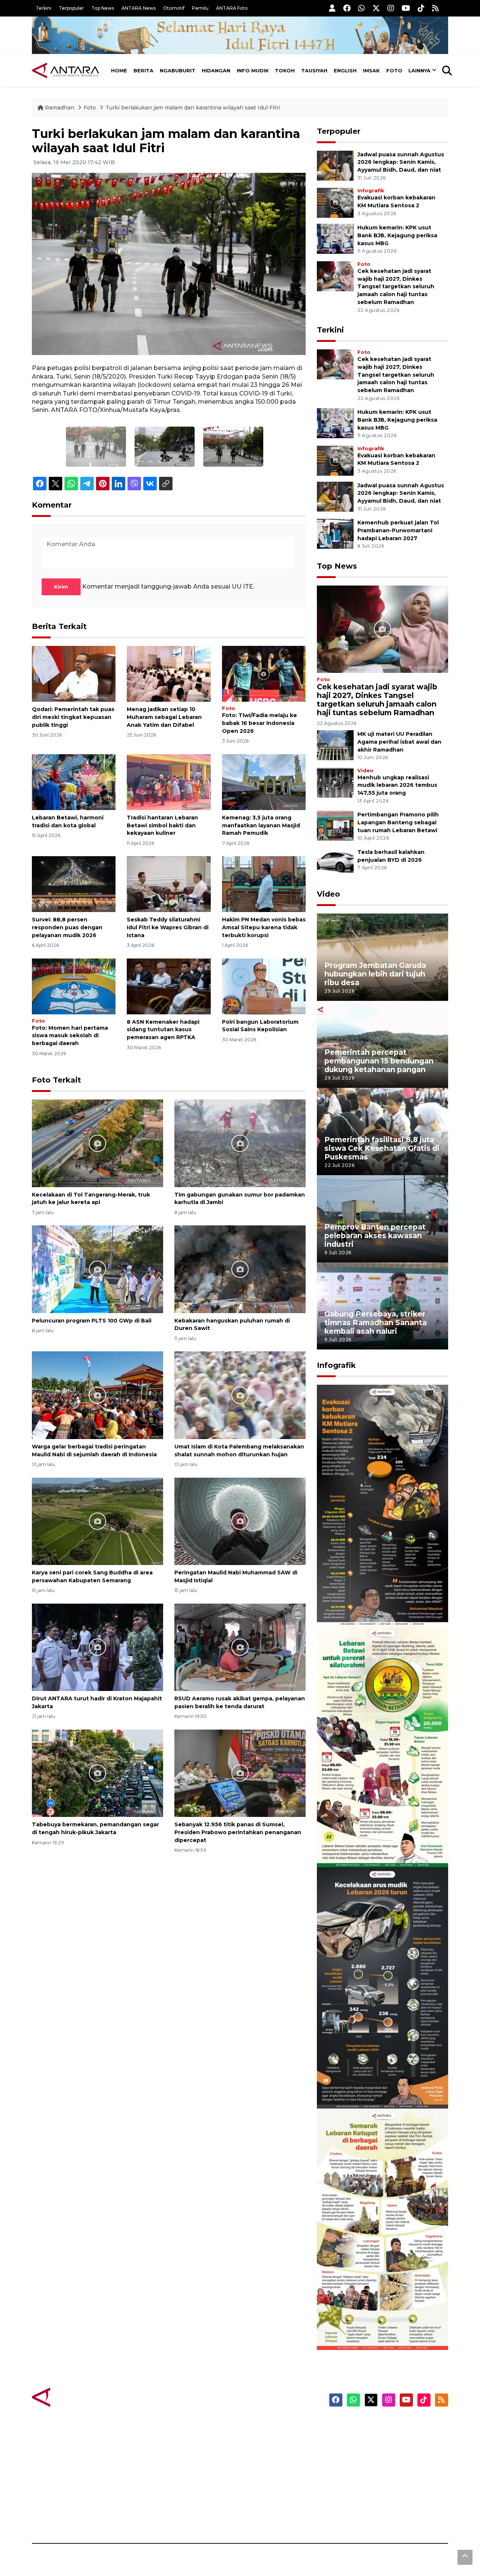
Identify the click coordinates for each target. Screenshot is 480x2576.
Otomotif (174, 8)
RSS (358, 2517)
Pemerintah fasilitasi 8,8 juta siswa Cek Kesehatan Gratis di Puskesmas (382, 1148)
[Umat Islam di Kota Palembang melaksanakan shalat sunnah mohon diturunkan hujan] (240, 1395)
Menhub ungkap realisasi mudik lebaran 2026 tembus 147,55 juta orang (397, 785)
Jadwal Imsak (157, 2517)
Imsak (371, 70)
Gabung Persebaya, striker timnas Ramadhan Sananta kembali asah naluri (376, 1322)
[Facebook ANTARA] (347, 8)
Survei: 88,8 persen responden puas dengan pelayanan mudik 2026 (67, 927)
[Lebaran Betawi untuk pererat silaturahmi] (382, 1746)
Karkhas (257, 2425)
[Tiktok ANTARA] (421, 8)
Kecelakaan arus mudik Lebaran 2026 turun (368, 2086)
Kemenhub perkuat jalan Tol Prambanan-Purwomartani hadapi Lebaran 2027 (398, 530)
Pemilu (200, 8)
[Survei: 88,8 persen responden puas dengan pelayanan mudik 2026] (74, 884)
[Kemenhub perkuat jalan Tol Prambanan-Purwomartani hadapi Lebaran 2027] (335, 533)
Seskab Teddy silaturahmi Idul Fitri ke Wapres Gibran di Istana (168, 927)
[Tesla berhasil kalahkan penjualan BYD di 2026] (335, 863)
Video (365, 771)
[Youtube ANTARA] (406, 8)
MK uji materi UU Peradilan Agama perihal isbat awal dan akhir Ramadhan (399, 742)
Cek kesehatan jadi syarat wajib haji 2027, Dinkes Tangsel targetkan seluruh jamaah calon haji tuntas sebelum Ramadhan (396, 287)
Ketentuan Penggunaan (387, 2452)
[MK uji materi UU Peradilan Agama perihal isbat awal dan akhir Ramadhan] (335, 745)
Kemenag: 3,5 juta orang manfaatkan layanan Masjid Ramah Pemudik (261, 825)
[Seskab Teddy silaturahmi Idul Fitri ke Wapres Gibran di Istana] (169, 884)
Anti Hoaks (261, 2438)
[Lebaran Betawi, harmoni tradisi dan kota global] (74, 782)
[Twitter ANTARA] (376, 8)
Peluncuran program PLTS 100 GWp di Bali (92, 1321)
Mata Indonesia (268, 2465)
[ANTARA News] (66, 70)
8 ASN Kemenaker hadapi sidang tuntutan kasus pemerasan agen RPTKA (163, 1030)
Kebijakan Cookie (377, 2478)
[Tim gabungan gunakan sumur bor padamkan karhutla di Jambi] (240, 1143)
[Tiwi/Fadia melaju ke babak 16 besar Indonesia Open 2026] (264, 673)
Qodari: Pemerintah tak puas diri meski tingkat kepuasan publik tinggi (73, 717)
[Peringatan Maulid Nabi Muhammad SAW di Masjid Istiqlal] (240, 1521)
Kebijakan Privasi (376, 2465)
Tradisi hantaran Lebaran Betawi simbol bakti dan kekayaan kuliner (162, 825)
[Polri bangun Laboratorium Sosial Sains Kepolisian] (264, 986)
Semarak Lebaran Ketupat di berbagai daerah (378, 2327)
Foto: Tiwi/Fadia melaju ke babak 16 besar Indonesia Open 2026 (259, 723)
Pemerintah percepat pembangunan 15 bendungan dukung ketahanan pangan (379, 1061)
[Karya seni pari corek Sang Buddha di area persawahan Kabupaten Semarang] (97, 1521)
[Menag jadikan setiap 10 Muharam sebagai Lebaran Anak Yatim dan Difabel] (169, 673)
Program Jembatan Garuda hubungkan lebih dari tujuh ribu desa (375, 974)
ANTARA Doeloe (269, 2478)
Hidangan (216, 70)
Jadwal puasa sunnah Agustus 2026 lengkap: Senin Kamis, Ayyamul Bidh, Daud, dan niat (401, 162)
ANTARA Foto (232, 8)
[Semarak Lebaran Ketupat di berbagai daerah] (382, 2229)
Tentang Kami (373, 2491)
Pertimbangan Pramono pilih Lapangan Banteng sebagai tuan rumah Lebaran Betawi (398, 822)
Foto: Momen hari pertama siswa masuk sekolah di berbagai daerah (70, 1036)
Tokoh (285, 70)
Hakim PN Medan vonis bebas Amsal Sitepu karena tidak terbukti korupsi (264, 927)
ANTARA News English (384, 2425)
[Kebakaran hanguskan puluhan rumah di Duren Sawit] (240, 1269)
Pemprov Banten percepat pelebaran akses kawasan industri (375, 1236)
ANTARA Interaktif (272, 2452)
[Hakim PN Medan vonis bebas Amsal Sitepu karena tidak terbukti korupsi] (264, 884)
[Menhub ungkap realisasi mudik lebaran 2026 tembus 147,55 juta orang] (335, 782)
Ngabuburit (178, 70)
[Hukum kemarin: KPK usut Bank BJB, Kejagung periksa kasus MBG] (335, 238)
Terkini (43, 8)
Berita (143, 70)
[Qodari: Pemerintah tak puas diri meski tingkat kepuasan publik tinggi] (74, 673)
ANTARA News (139, 8)
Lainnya (419, 70)
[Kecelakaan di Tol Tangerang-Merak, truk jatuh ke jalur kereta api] (97, 1143)
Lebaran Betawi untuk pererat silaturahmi (381, 1845)
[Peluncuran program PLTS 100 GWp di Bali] (97, 1269)
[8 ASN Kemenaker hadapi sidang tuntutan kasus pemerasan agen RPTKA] (169, 986)
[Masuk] (332, 8)
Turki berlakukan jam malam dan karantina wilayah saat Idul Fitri (193, 108)
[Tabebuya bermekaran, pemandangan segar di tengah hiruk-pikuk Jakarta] (97, 1773)
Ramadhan (60, 108)
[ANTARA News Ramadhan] (73, 2397)
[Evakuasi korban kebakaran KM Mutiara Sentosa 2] (335, 202)
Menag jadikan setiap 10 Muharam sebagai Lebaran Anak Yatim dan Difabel (164, 717)
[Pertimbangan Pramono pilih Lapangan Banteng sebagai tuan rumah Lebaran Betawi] (335, 826)
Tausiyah (314, 70)
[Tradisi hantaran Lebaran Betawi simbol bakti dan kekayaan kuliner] (169, 782)
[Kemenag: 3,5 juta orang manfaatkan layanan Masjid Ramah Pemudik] (264, 782)
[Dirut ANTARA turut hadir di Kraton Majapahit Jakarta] (97, 1647)
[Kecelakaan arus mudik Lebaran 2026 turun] (382, 1987)
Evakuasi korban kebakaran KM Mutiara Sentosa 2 (376, 1603)
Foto (394, 70)
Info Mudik (253, 70)
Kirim (61, 587)
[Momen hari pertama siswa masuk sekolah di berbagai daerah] (74, 986)
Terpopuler (71, 8)
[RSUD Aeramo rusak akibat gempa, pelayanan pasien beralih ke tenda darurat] (240, 1647)
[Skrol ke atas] (465, 2557)
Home (119, 70)
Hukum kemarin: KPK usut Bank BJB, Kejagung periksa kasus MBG (397, 235)
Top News (103, 8)
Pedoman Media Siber (384, 2504)
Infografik (371, 191)
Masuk (362, 2438)
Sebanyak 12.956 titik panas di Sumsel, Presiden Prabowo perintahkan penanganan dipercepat (238, 1832)
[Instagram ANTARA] (391, 8)
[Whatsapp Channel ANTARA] (361, 8)
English (345, 70)
